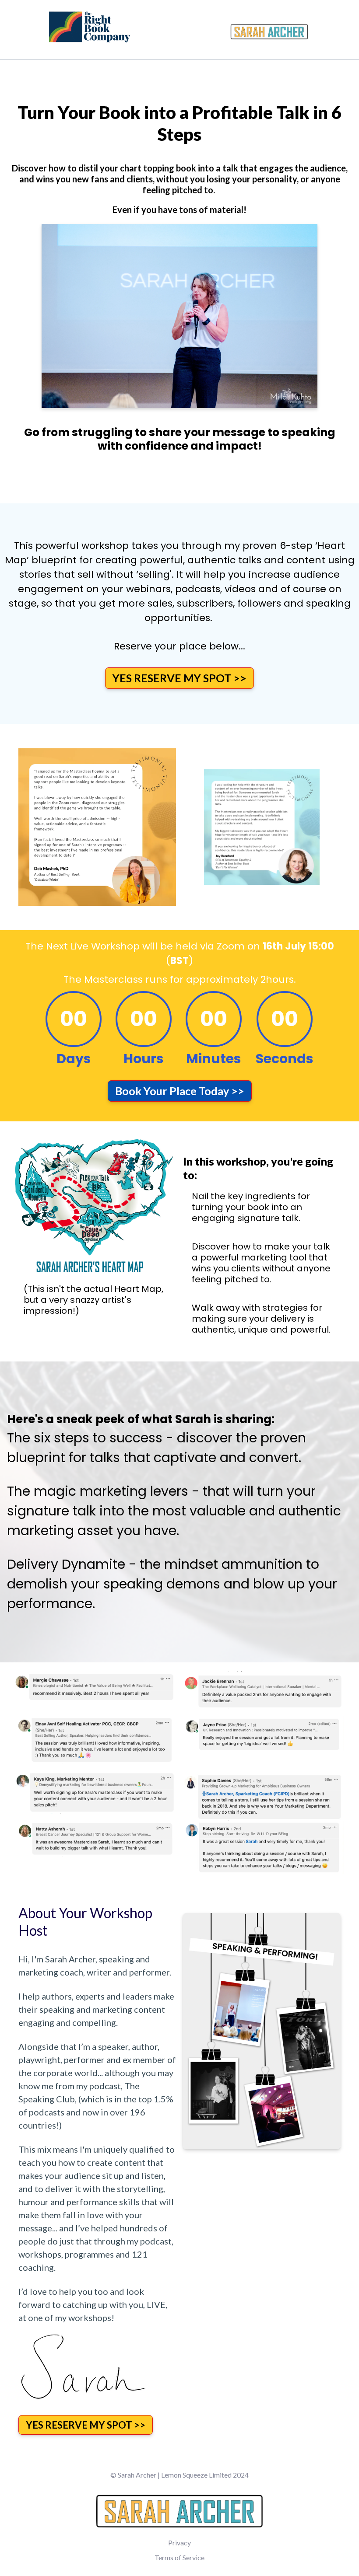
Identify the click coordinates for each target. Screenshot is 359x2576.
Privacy (179, 2543)
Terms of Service (179, 2557)
